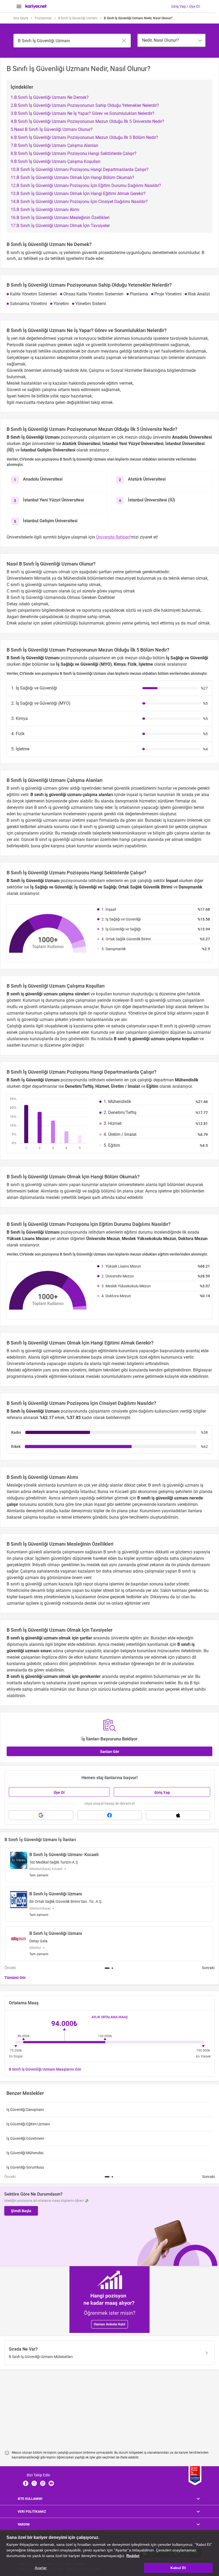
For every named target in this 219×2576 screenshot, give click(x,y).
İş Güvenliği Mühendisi (25, 2153)
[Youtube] (51, 2483)
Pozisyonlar (43, 18)
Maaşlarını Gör (45, 2069)
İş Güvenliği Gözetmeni (25, 2138)
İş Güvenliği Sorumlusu (25, 2167)
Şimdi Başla (21, 2211)
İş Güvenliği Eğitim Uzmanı (28, 2124)
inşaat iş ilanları (141, 795)
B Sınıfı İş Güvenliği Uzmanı (78, 18)
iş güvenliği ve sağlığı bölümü (88, 1191)
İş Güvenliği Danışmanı (25, 2110)
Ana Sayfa (21, 18)
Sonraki (208, 1968)
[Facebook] (26, 2483)
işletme (165, 1191)
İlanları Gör (110, 1752)
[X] (34, 2483)
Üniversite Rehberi (113, 537)
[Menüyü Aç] (19, 6)
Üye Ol (59, 1792)
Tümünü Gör (15, 1978)
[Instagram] (43, 2483)
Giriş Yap (162, 1792)
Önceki (10, 1968)
